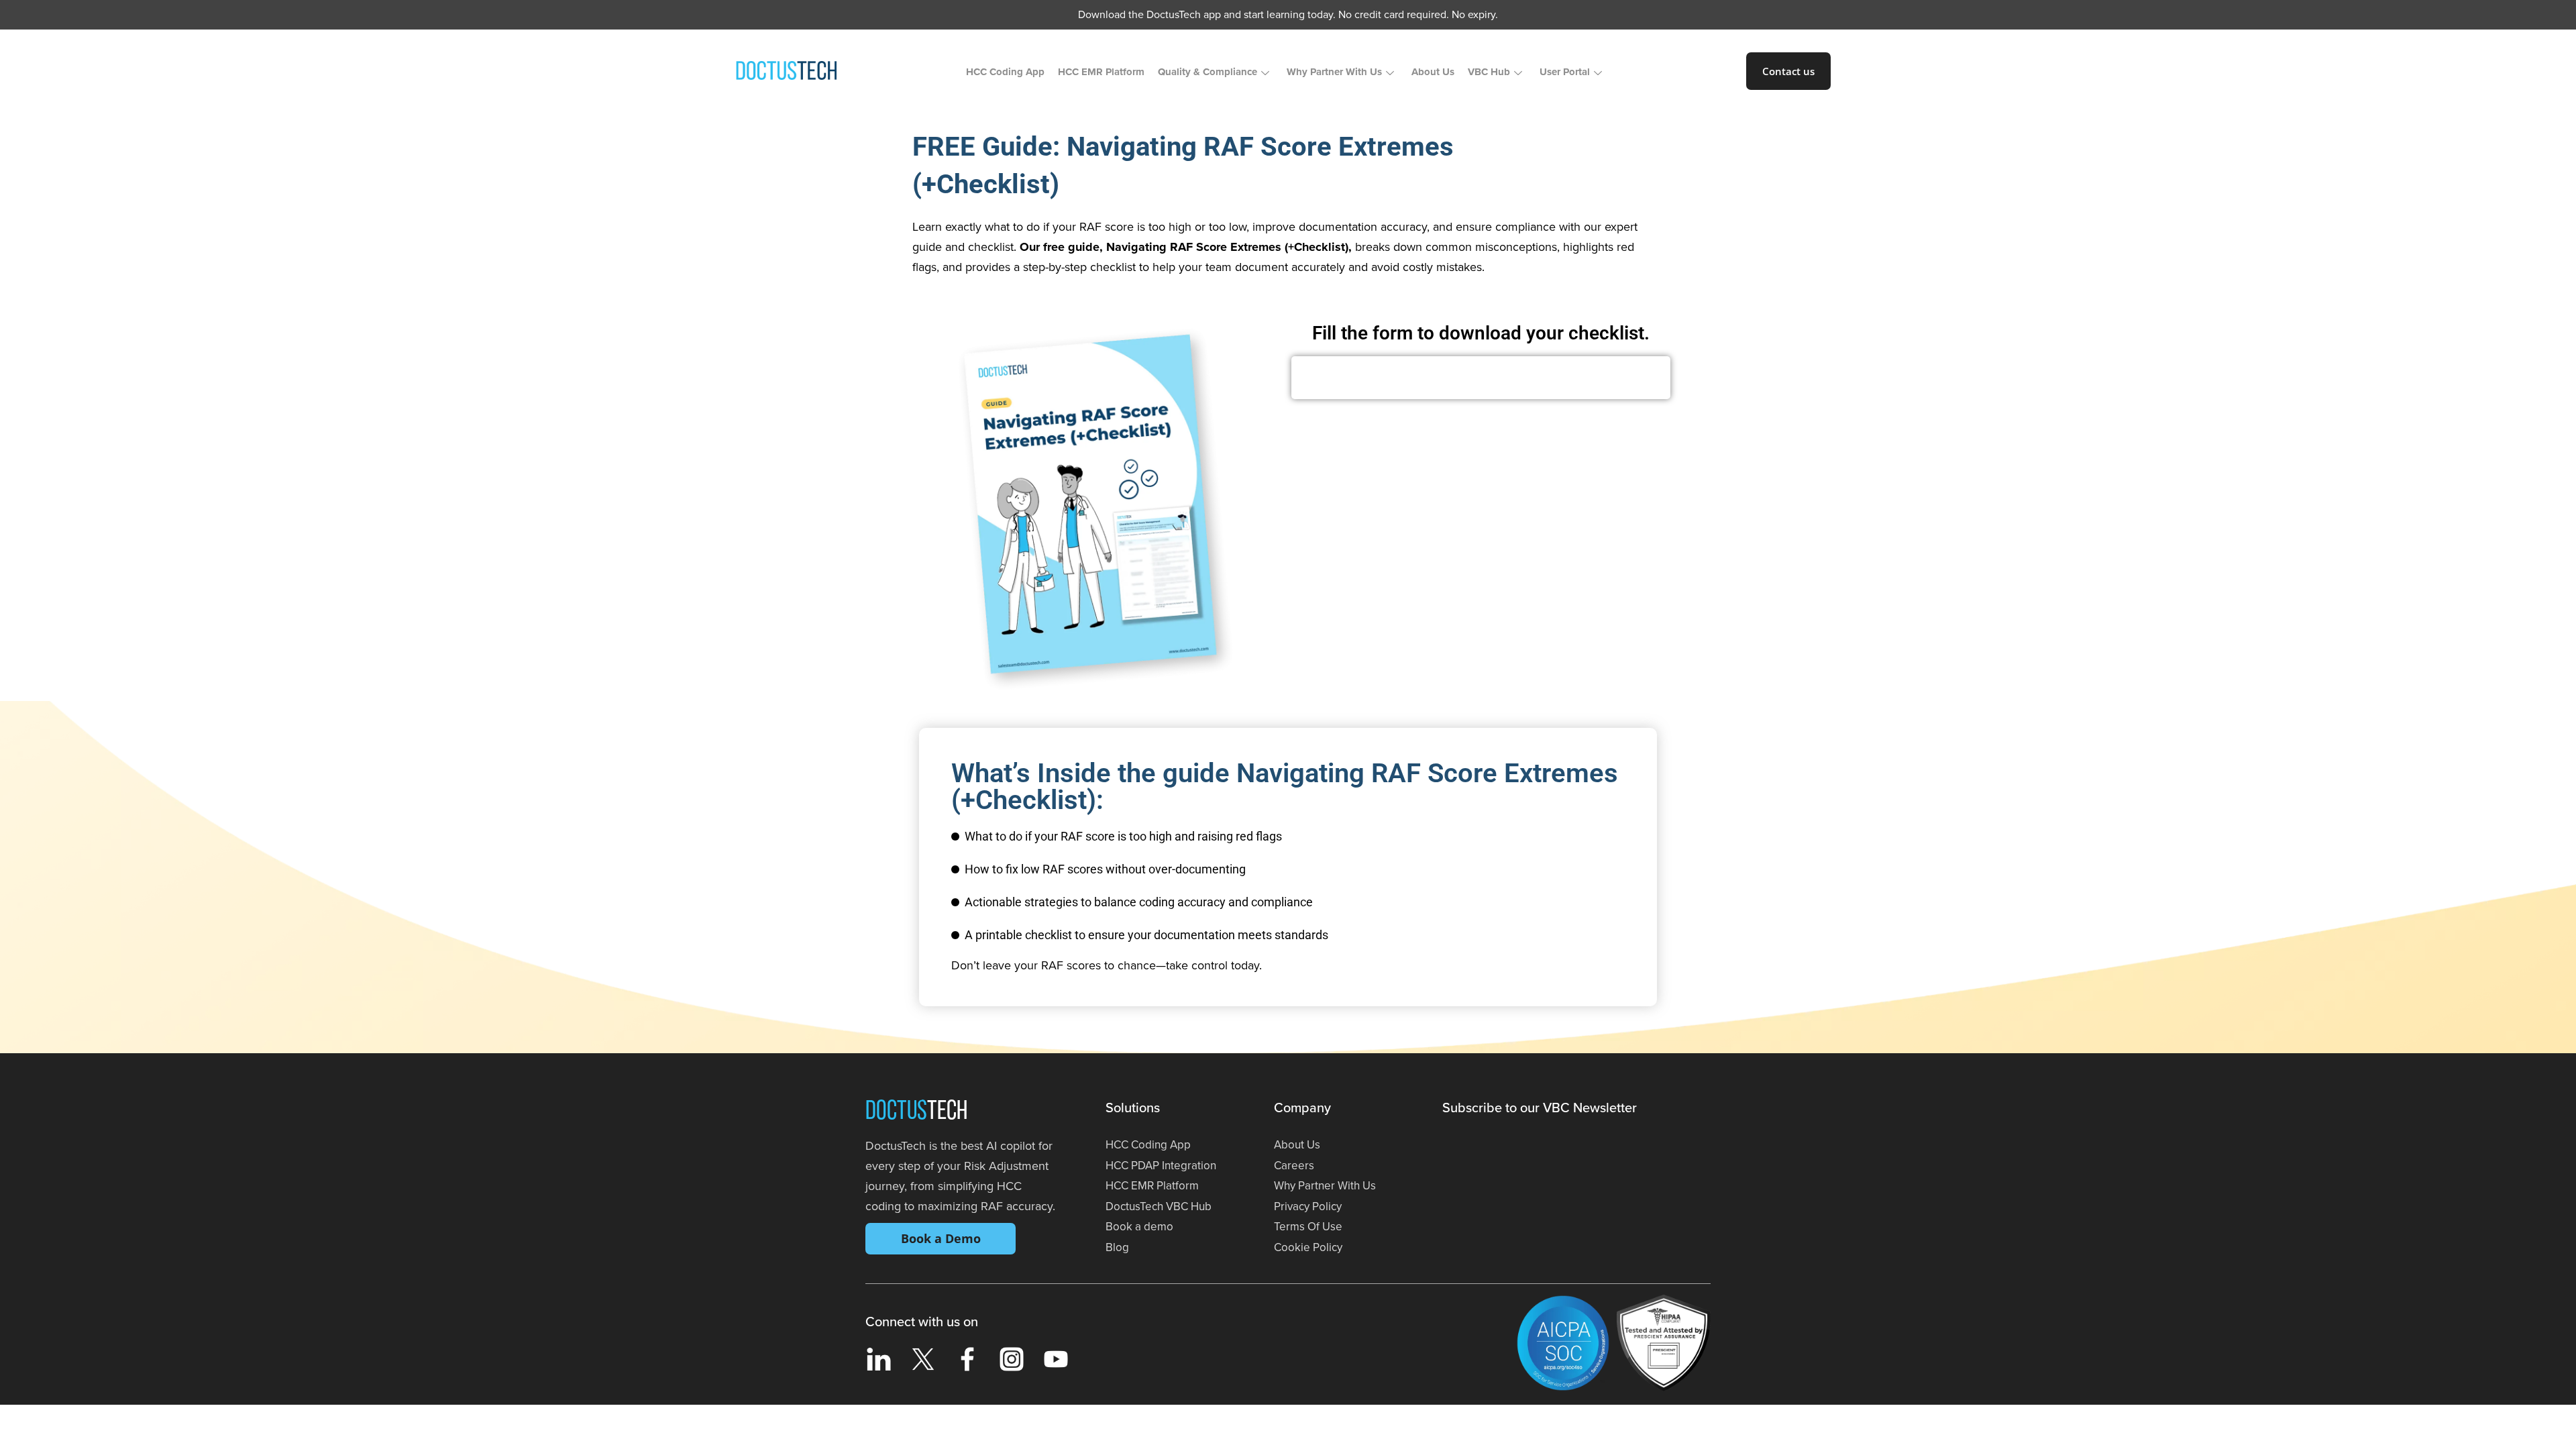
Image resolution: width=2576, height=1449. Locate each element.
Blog (1117, 1247)
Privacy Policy (1308, 1206)
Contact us (1788, 71)
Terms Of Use (1308, 1227)
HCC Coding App (1005, 72)
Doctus (916, 1112)
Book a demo (1139, 1227)
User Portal (1565, 72)
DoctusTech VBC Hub (1159, 1206)
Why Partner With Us (1334, 72)
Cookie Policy (1308, 1247)
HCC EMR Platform (1101, 72)
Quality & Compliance (1207, 72)
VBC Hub (1489, 72)
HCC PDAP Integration (1161, 1166)
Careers (1294, 1166)
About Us (1433, 72)
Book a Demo (941, 1238)
